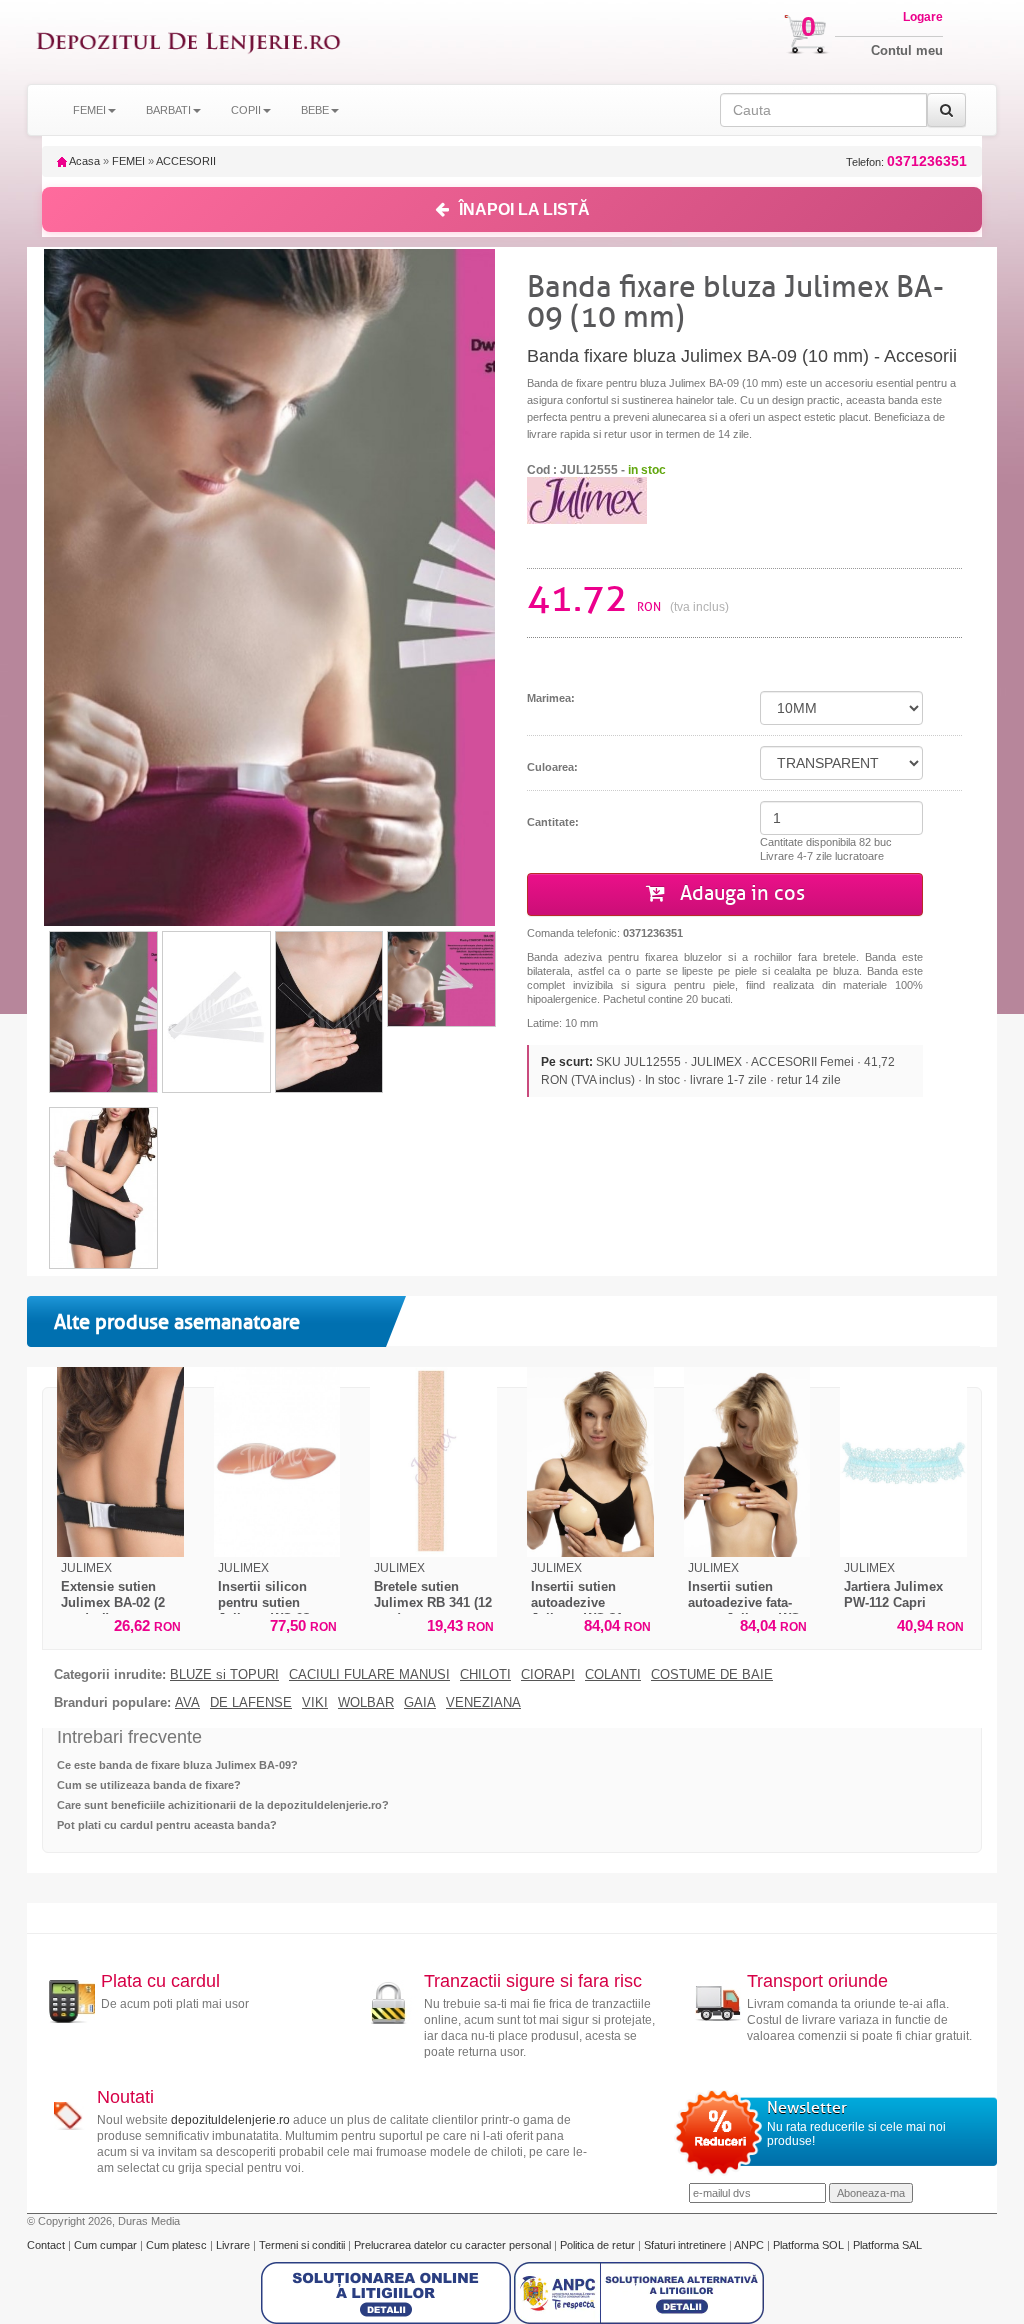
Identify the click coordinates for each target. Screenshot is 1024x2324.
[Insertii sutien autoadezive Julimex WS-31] (590, 1462)
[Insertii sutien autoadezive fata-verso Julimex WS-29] (747, 1462)
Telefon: (906, 161)
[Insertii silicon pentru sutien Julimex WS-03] (277, 1462)
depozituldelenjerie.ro (230, 2120)
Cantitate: (553, 822)
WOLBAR (366, 1703)
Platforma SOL (808, 2245)
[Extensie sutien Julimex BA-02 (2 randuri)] (120, 1462)
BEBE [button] (315, 110)
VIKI (315, 1703)
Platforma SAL (887, 2245)
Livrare (234, 2245)
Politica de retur (599, 2245)
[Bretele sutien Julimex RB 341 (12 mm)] (433, 1462)
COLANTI (613, 1675)
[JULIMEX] (587, 500)
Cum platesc (178, 2245)
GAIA (420, 1703)
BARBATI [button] (168, 110)
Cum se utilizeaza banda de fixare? (149, 1785)
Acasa (83, 161)
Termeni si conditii (303, 2245)
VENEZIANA (483, 1703)
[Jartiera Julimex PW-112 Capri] (903, 1462)
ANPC (749, 2245)
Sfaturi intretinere (686, 2245)
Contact (47, 2245)
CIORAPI (548, 1675)
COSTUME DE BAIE (712, 1675)
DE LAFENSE (251, 1703)
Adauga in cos (740, 893)
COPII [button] (246, 110)
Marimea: (551, 698)
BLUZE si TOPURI (224, 1675)
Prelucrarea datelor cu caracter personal (454, 2245)
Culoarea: (552, 767)
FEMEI (128, 161)
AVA (187, 1703)
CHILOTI (485, 1675)
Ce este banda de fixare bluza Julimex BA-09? (177, 1765)
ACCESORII (186, 161)
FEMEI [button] (89, 110)
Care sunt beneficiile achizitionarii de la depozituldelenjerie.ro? (223, 1805)
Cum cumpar (107, 2245)
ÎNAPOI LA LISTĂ (524, 209)
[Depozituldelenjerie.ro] (188, 42)
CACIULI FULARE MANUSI (369, 1675)
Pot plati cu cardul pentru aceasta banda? (167, 1825)
